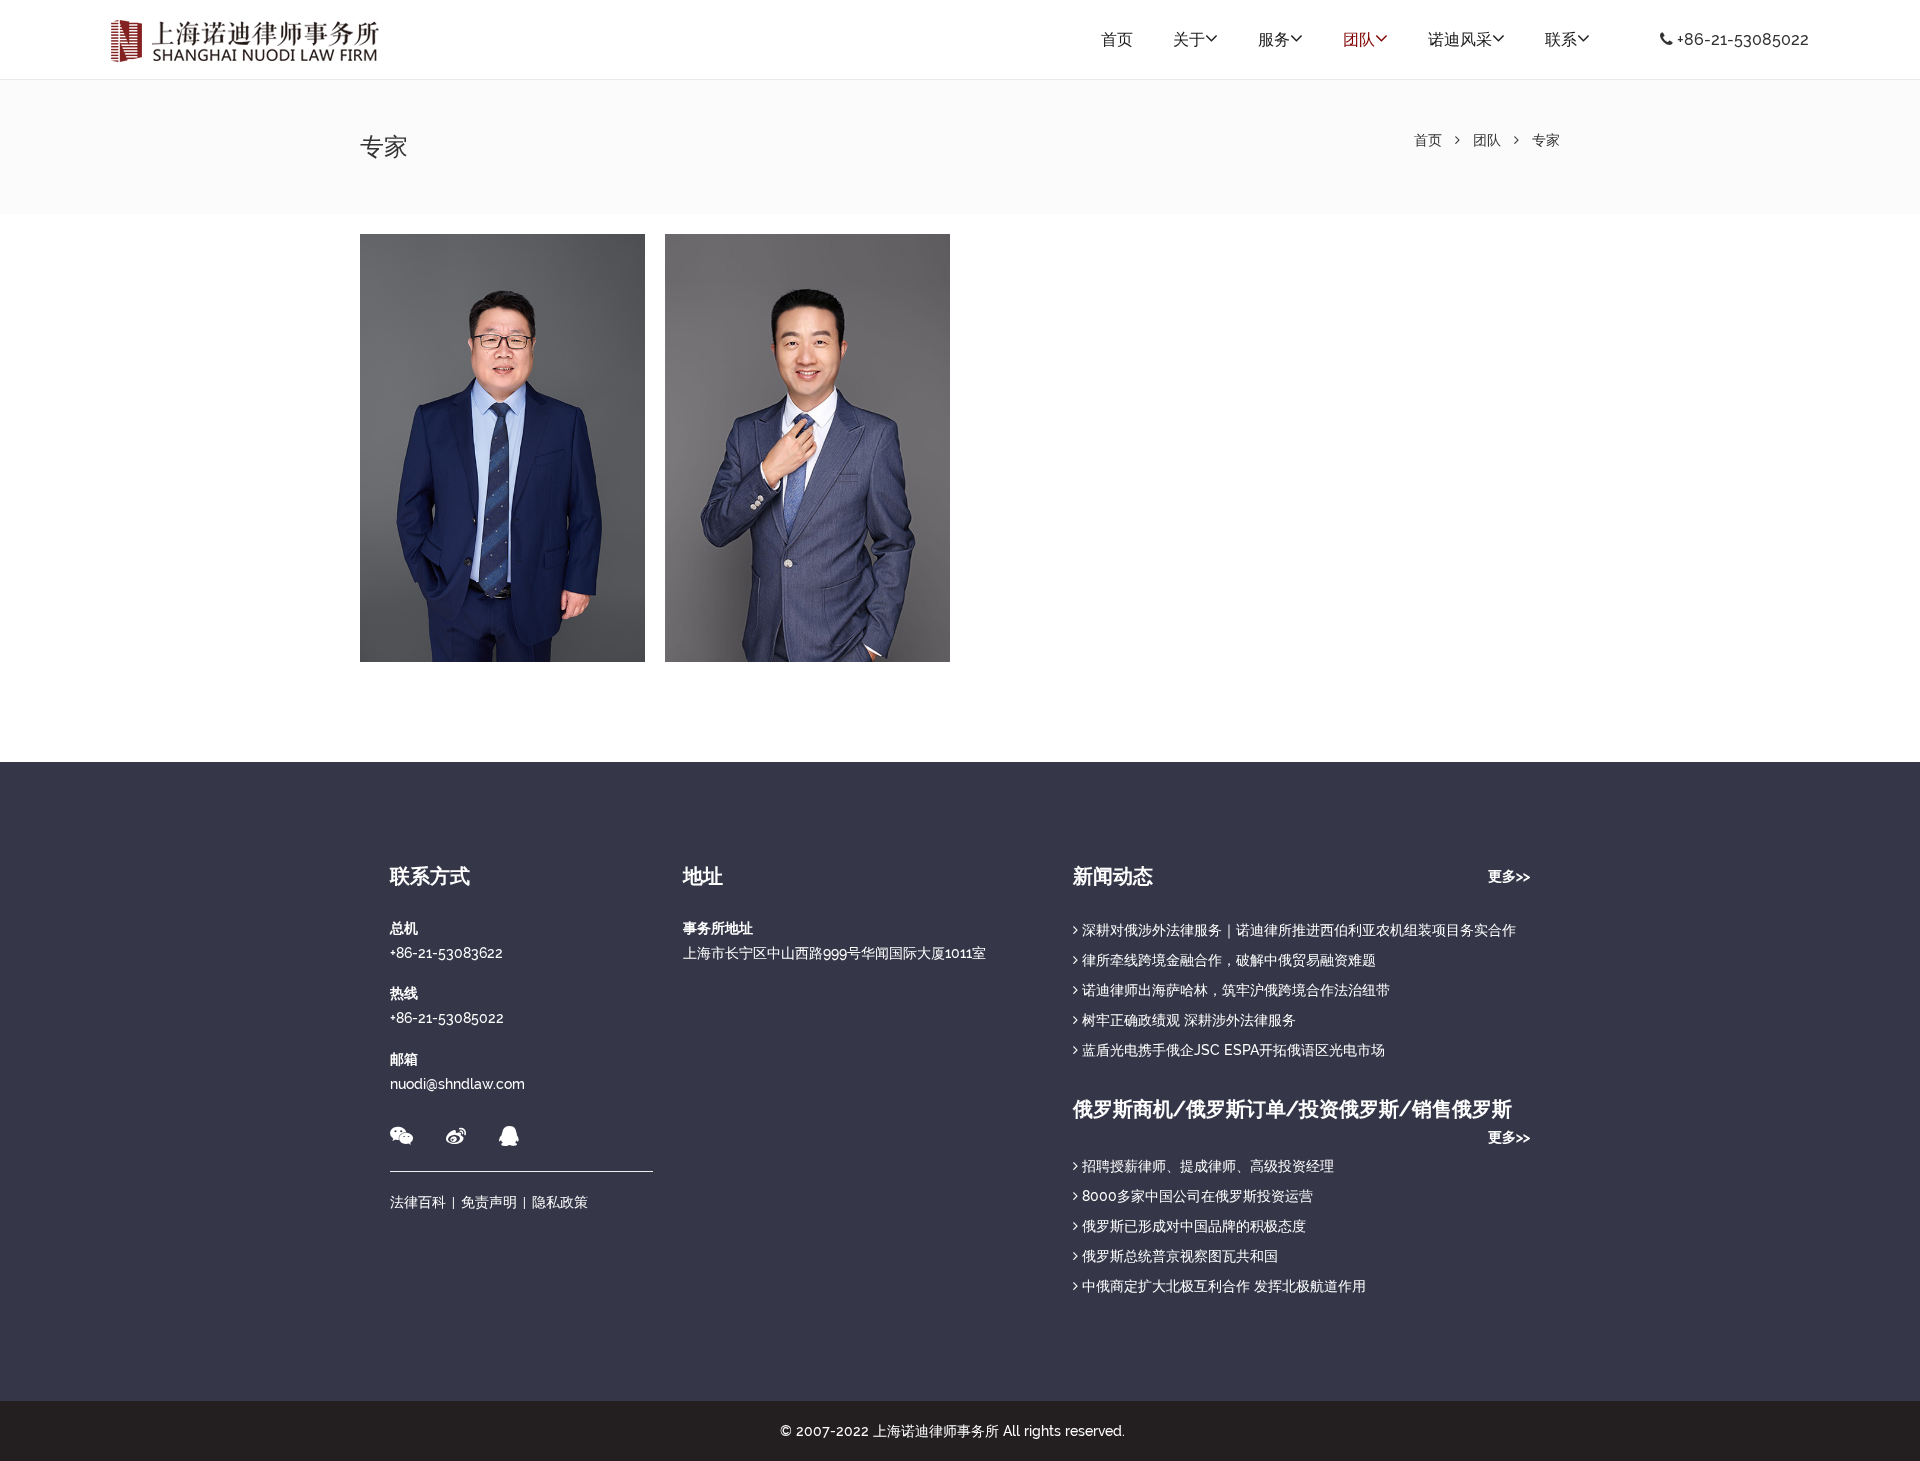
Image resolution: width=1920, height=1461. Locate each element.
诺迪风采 (1460, 39)
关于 (1189, 39)
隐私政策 (560, 1202)
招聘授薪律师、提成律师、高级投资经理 (1206, 1166)
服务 (1274, 39)
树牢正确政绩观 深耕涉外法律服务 (1187, 1020)
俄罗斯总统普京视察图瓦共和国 (1178, 1256)
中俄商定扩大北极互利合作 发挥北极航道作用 (1222, 1286)
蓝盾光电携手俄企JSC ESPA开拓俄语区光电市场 (1231, 1050)
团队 (1359, 39)
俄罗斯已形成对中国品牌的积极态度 (1192, 1226)
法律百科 (418, 1202)
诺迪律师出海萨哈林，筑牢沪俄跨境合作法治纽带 (1234, 990)
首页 (1117, 39)
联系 (1561, 39)
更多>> (1509, 876)
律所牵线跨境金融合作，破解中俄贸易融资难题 (1227, 960)
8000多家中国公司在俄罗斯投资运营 (1195, 1196)
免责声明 (489, 1202)
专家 (1546, 140)
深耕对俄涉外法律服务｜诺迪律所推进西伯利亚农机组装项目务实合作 (1297, 930)
